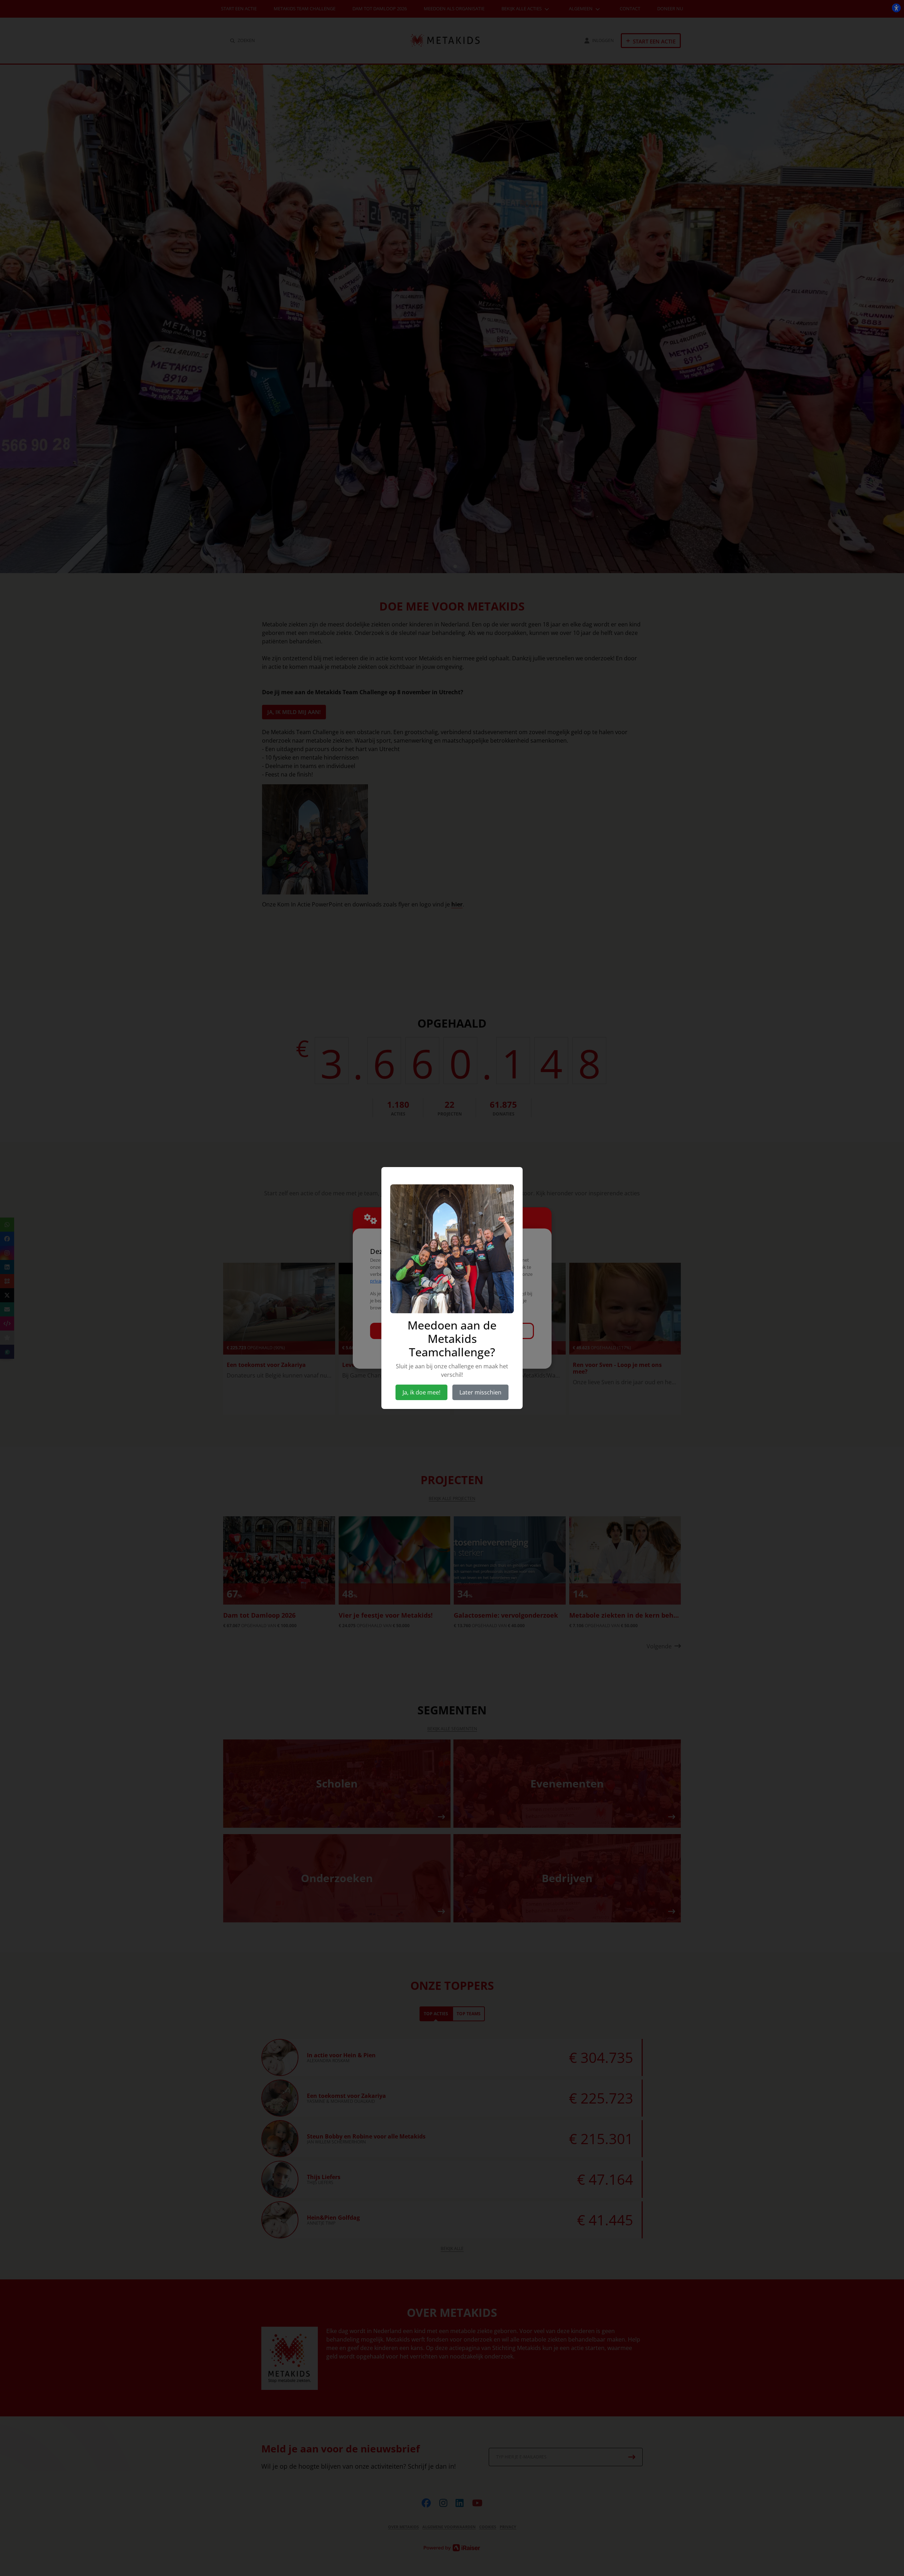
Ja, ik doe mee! (421, 1392)
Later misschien (480, 1392)
